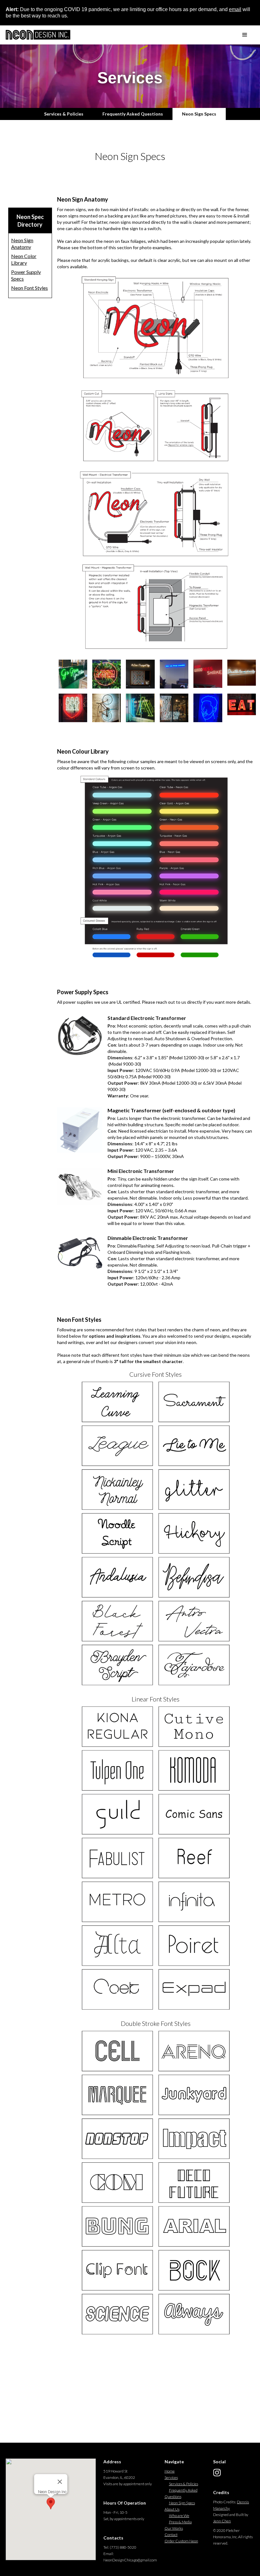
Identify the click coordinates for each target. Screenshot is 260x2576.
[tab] (64, 114)
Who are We (179, 2516)
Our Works (174, 2528)
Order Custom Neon (181, 2541)
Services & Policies (184, 2484)
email (235, 9)
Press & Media (180, 2522)
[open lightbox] (71, 674)
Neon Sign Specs (182, 2503)
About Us (172, 2509)
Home (170, 2471)
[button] (245, 35)
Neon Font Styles (29, 288)
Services (171, 2477)
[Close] (60, 2482)
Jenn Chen (222, 2521)
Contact (171, 2535)
